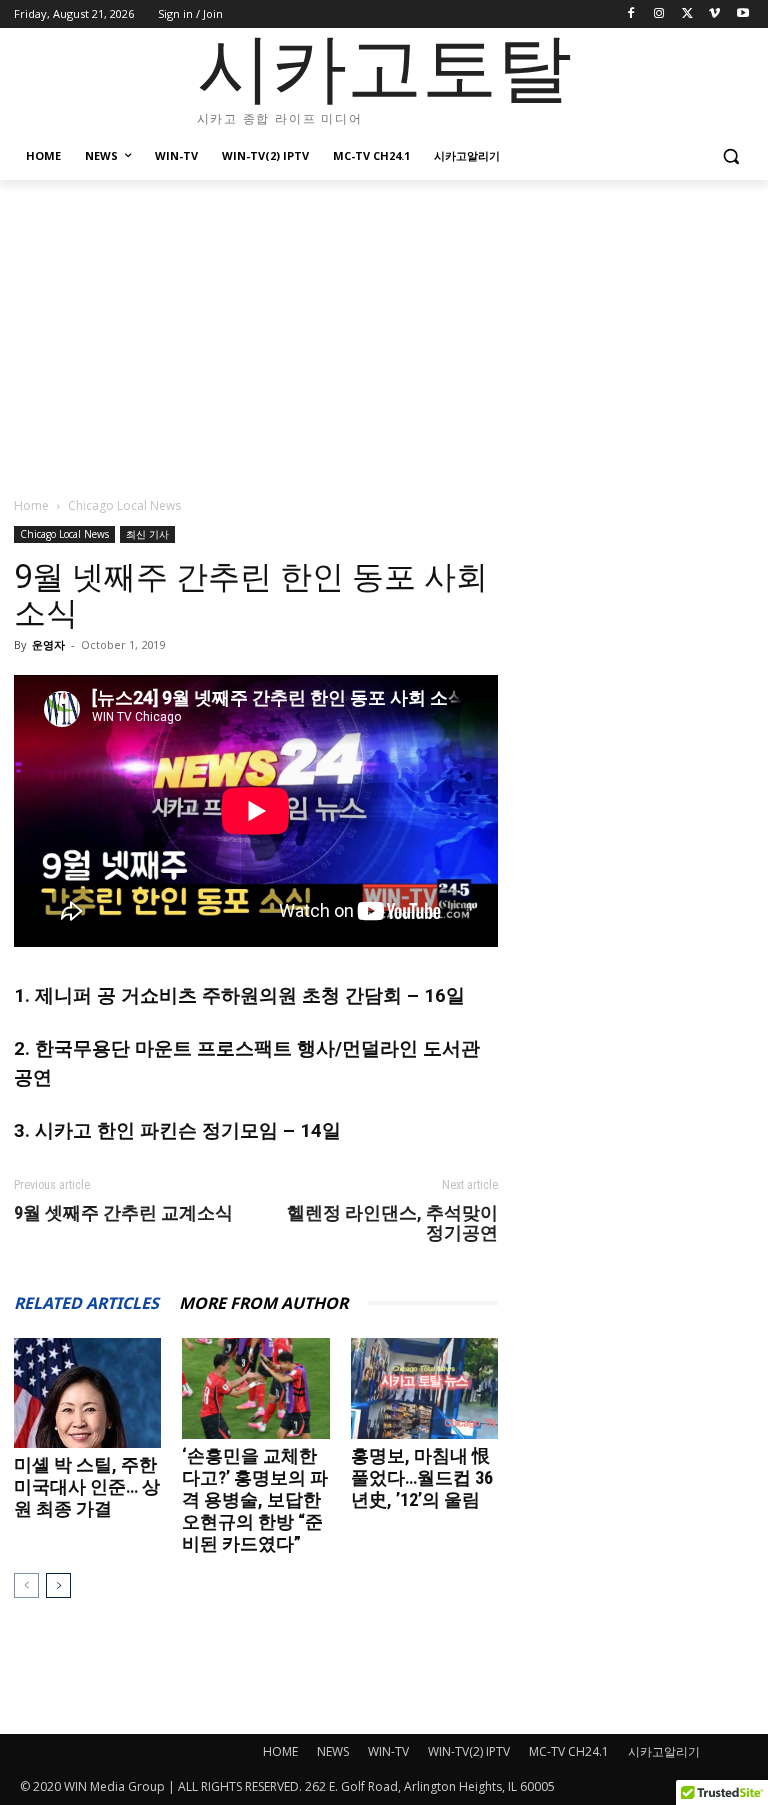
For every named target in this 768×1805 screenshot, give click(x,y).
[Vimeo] (714, 14)
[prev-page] (26, 1585)
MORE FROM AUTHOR (263, 1303)
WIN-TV (388, 1751)
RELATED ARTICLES (86, 1303)
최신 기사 (147, 534)
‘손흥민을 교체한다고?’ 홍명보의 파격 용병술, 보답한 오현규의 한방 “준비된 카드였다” (255, 1499)
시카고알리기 (664, 1751)
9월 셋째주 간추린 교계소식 (123, 1213)
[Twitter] (687, 14)
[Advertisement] (384, 330)
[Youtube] (742, 14)
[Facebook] (631, 14)
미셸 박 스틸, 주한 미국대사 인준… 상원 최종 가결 (87, 1486)
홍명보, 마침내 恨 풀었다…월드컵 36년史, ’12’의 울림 (422, 1477)
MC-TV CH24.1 (569, 1751)
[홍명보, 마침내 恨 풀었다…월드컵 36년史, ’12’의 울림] (424, 1388)
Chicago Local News (64, 534)
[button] (730, 156)
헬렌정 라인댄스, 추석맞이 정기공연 (392, 1223)
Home (31, 505)
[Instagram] (659, 14)
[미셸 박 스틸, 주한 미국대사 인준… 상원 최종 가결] (87, 1393)
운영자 (48, 644)
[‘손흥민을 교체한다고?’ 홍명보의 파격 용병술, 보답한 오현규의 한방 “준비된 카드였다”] (255, 1388)
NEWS (333, 1751)
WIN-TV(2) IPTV (469, 1751)
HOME (280, 1751)
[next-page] (58, 1585)
